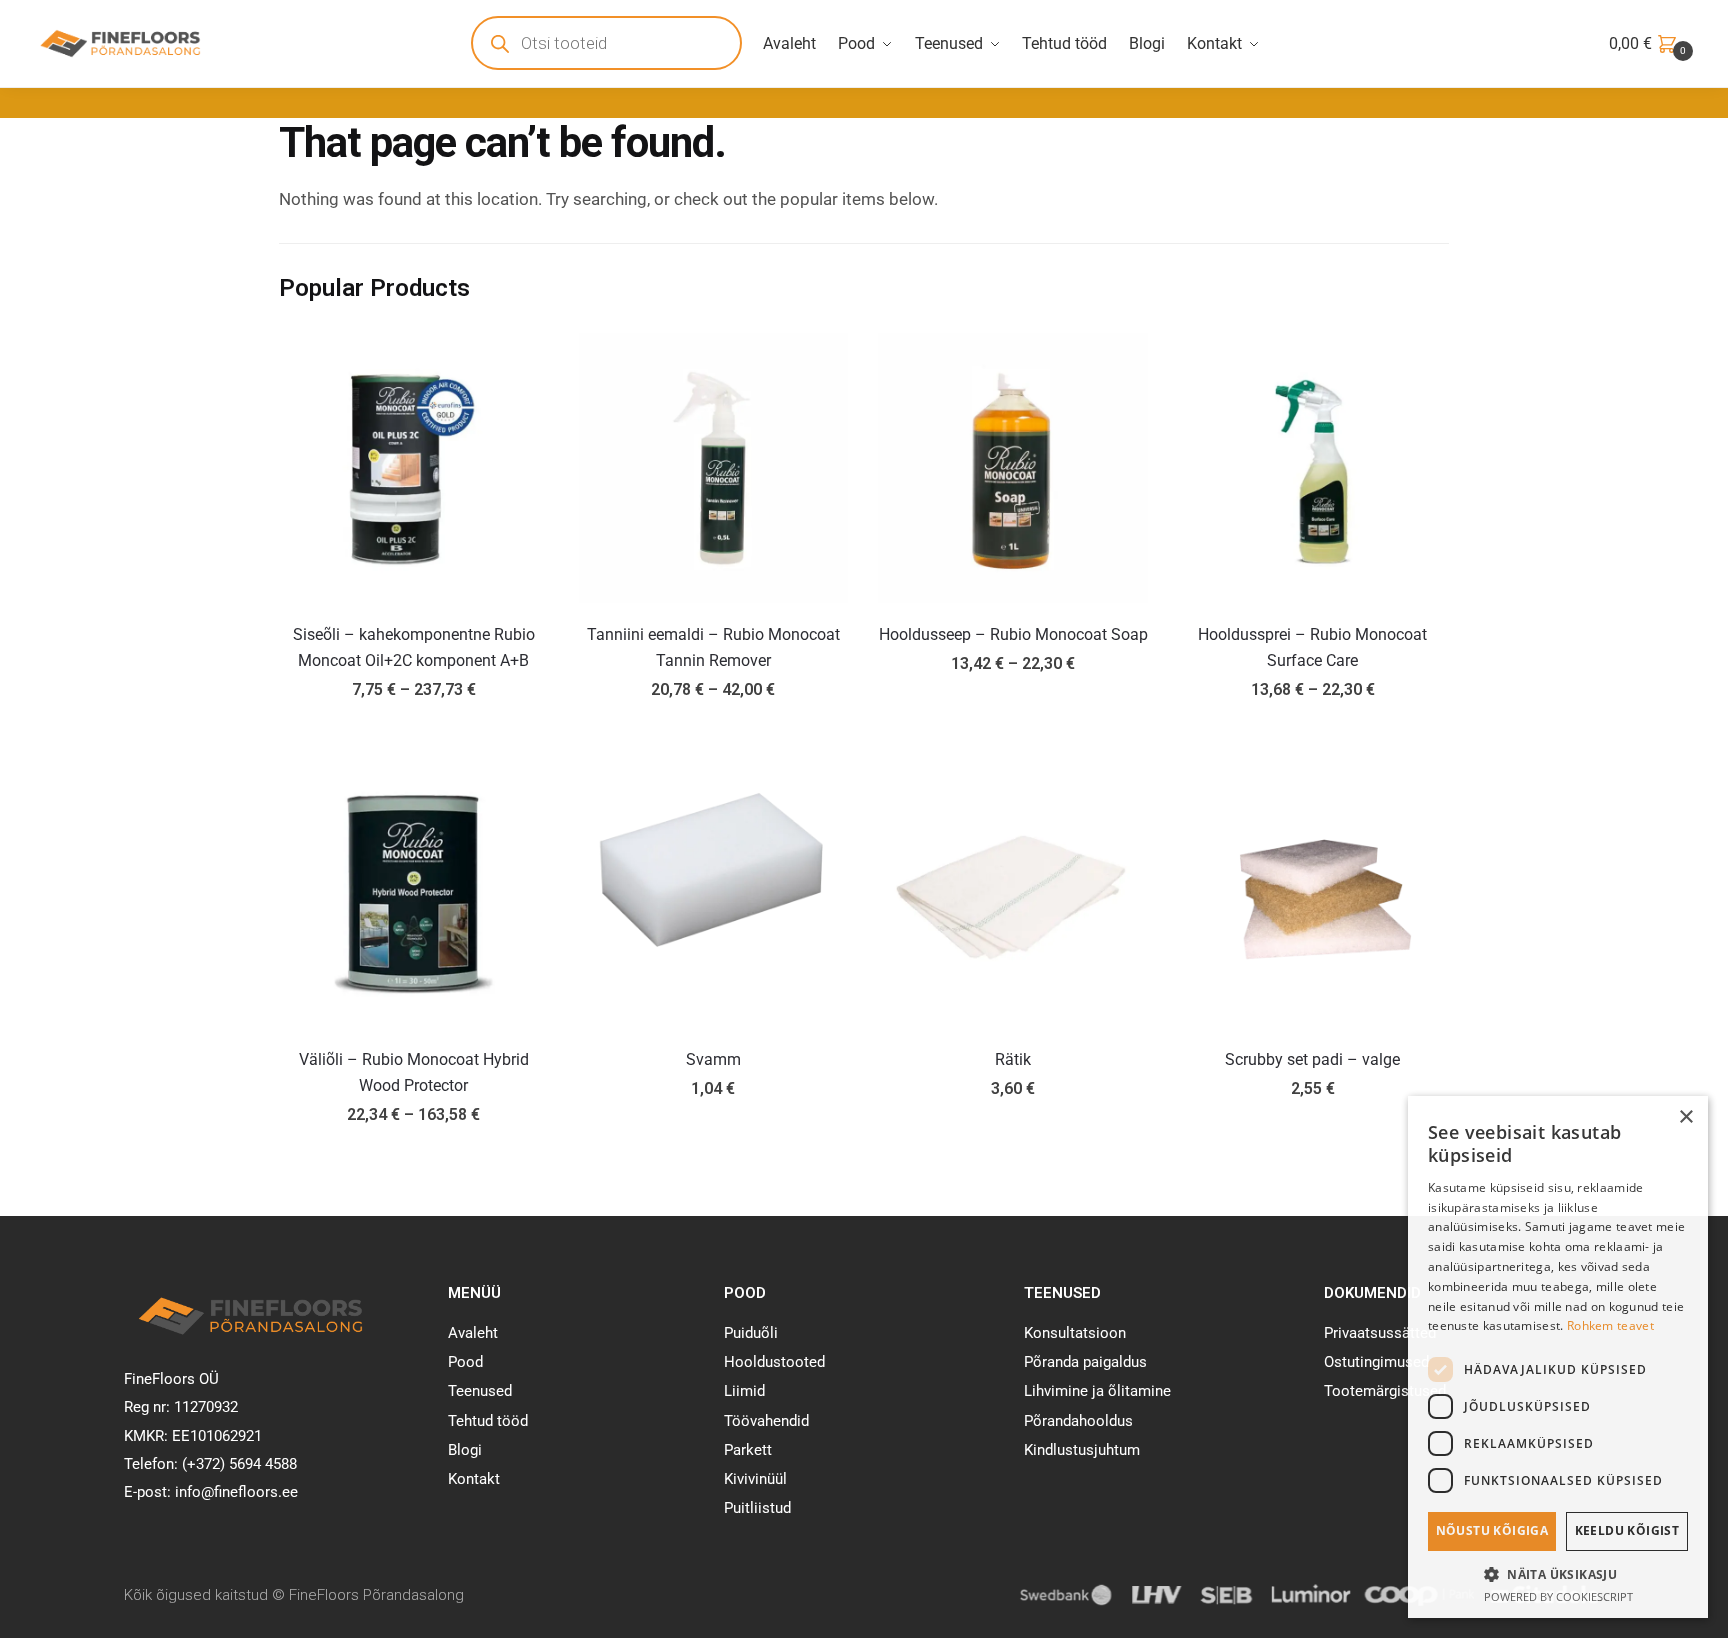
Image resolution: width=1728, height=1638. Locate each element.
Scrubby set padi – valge (1312, 1059)
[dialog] (1558, 1357)
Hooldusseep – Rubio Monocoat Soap (1013, 634)
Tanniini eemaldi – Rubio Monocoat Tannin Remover (713, 647)
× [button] (1685, 1117)
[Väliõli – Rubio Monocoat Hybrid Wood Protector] (414, 893)
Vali (413, 735)
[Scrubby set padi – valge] (1313, 893)
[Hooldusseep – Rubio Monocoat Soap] (1013, 468)
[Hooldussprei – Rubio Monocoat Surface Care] (1313, 468)
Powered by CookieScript (1558, 1596)
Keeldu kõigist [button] (1627, 1530)
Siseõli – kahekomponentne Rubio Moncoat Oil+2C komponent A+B (414, 647)
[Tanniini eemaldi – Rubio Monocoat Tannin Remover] (714, 468)
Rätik (1013, 1059)
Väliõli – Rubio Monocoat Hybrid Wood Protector (414, 1072)
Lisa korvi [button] (713, 1160)
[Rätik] (1013, 893)
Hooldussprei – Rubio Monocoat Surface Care (1312, 647)
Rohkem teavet (1610, 1325)
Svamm (713, 1059)
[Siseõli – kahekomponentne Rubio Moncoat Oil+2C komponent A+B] (414, 468)
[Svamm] (714, 893)
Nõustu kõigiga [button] (1492, 1530)
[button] (1558, 1574)
